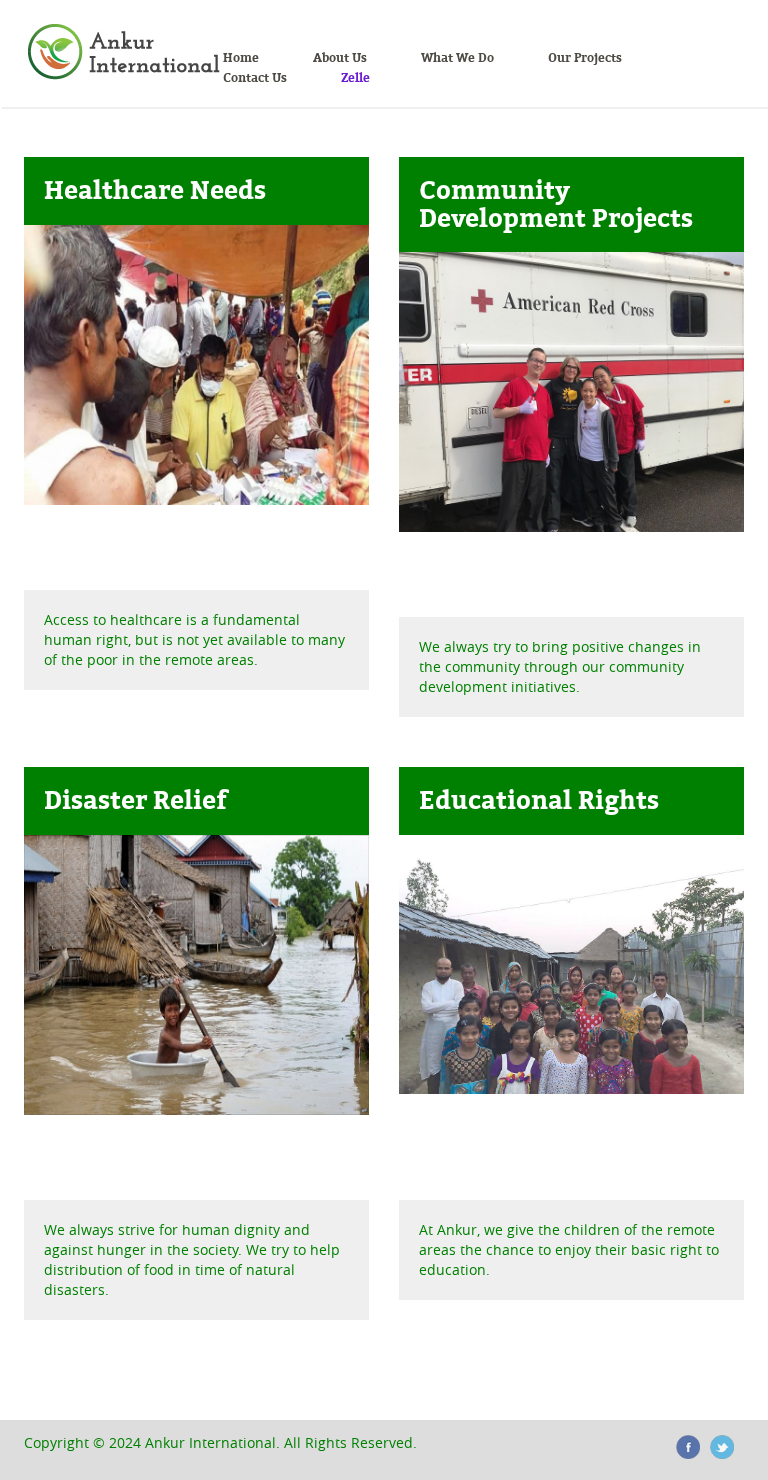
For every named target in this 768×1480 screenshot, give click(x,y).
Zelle (355, 78)
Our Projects (585, 58)
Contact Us (255, 78)
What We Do (457, 58)
